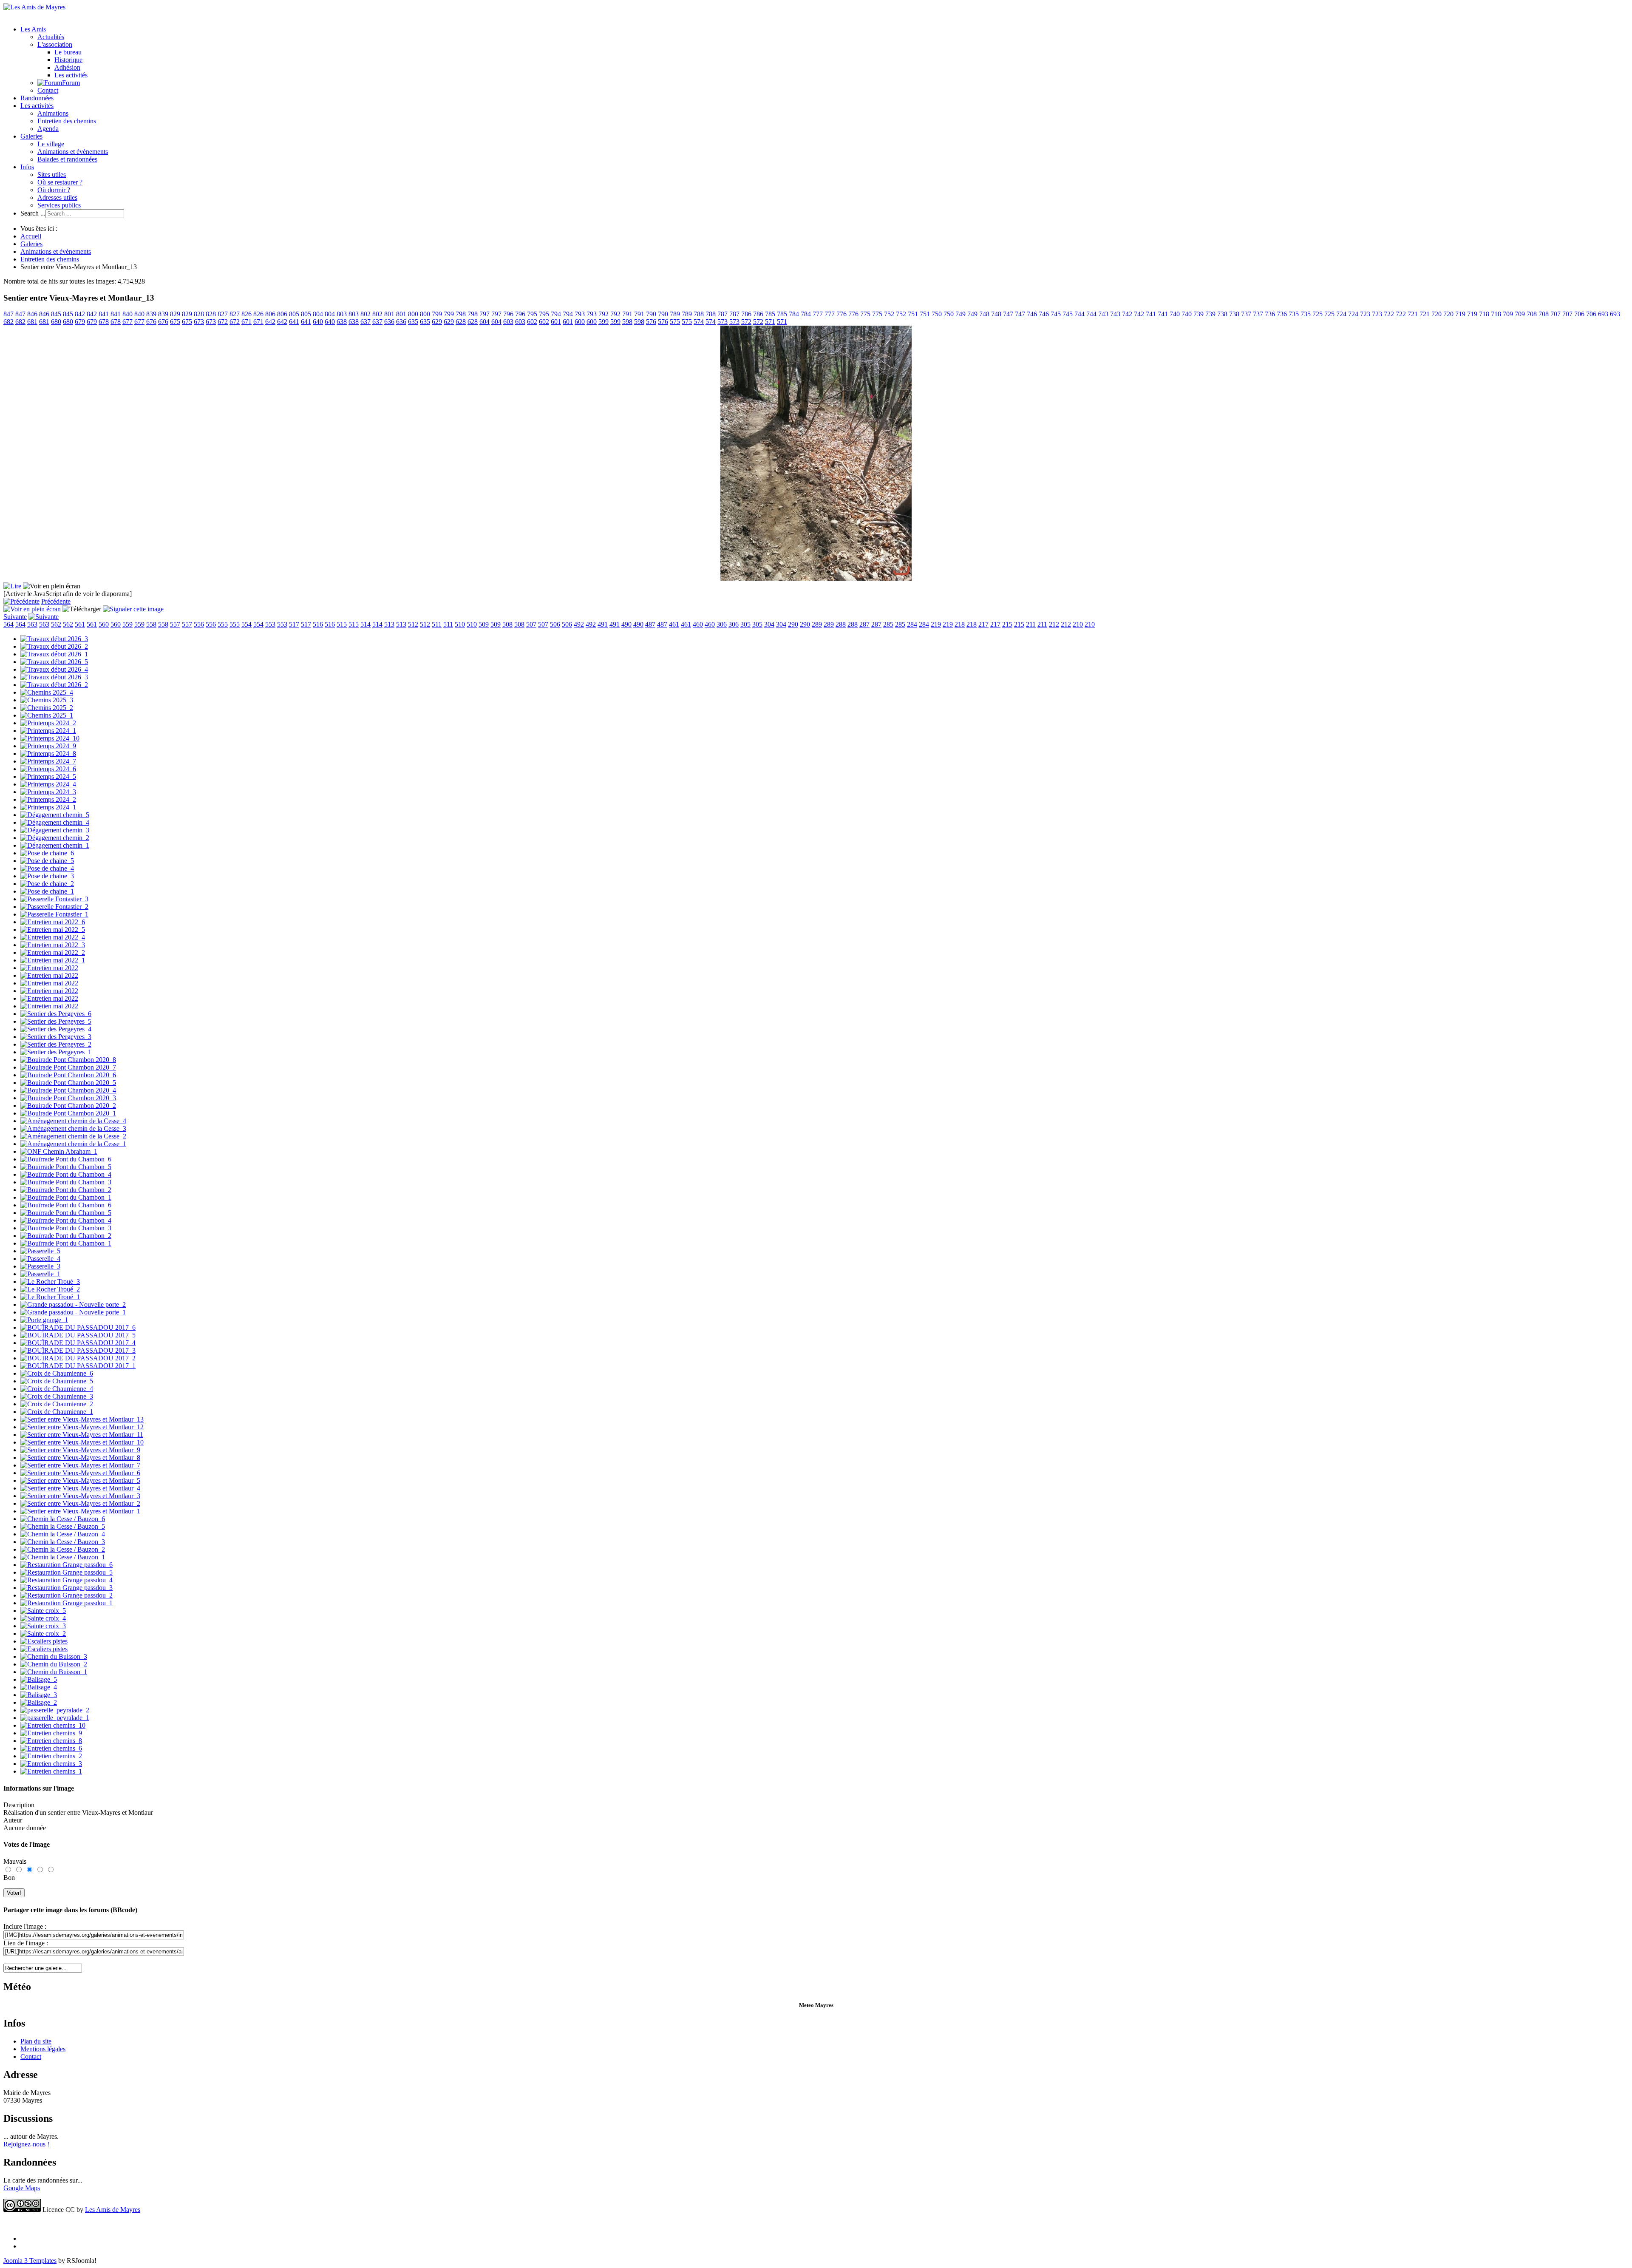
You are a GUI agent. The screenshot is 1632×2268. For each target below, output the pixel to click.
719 (1460, 314)
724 (1341, 314)
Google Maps (22, 2188)
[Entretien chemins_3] (51, 1764)
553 (270, 624)
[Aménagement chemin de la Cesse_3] (73, 1128)
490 (626, 624)
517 (294, 624)
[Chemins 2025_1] (47, 715)
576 (651, 322)
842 (80, 314)
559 (127, 624)
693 (1603, 314)
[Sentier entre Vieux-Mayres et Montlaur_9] (80, 1450)
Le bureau (68, 52)
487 (650, 624)
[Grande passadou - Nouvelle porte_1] (73, 1312)
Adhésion (67, 67)
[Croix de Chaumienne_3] (57, 1396)
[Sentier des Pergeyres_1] (56, 1052)
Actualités (51, 37)
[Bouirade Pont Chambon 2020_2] (68, 1106)
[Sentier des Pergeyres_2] (56, 1044)
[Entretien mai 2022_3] (53, 945)
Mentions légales (43, 2049)
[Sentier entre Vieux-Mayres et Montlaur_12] (82, 1427)
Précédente (56, 601)
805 (294, 314)
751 (913, 314)
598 (627, 322)
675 (175, 322)
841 (104, 314)
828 (199, 314)
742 (1127, 314)
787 (722, 314)
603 (508, 322)
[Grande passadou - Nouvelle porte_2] (73, 1304)
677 (127, 322)
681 (32, 322)
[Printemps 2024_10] (50, 738)
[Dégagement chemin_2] (55, 838)
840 (127, 314)
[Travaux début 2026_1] (54, 654)
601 (556, 322)
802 (365, 314)
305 (745, 624)
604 (484, 322)
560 (104, 624)
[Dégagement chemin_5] (55, 815)
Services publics (59, 205)
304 (769, 624)
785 (770, 314)
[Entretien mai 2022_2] (53, 952)
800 (413, 314)
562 (56, 624)
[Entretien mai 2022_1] (53, 960)
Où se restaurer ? (60, 182)
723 (1365, 314)
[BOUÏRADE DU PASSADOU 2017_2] (78, 1358)
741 (1151, 314)
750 (937, 314)
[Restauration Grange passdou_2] (67, 1595)
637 (365, 322)
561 (80, 624)
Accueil (31, 236)
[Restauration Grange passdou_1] (67, 1603)
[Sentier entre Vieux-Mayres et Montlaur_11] (82, 1435)
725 (1317, 314)
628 (461, 322)
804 (318, 314)
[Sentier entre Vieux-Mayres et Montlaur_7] (80, 1465)
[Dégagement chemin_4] (55, 822)
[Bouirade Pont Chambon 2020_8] (68, 1060)
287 (864, 624)
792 (603, 314)
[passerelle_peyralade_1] (55, 1718)
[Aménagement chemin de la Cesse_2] (73, 1136)
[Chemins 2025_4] (47, 692)
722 (1389, 314)
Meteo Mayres (816, 2005)
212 (1054, 624)
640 (318, 322)
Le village (51, 144)
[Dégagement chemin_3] (55, 830)
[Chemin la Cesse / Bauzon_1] (63, 1557)
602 (532, 322)
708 (1532, 314)
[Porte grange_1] (44, 1320)
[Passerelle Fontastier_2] (54, 907)
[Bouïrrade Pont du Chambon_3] (66, 1182)
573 (722, 322)
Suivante (15, 617)
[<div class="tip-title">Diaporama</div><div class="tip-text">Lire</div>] (12, 586)
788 (699, 314)
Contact (48, 90)
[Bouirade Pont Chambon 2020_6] (68, 1075)
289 (817, 624)
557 (175, 624)
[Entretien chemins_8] (51, 1741)
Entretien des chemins (67, 121)
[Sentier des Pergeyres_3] (56, 1037)
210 (1078, 624)
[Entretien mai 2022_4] (53, 937)
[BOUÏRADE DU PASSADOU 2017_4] (78, 1343)
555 (223, 624)
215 (1007, 624)
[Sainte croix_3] (43, 1626)
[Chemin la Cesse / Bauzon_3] (63, 1542)
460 (698, 624)
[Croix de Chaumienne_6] (57, 1373)
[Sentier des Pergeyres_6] (56, 1014)
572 (746, 322)
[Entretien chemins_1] (51, 1771)
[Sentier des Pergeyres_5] (56, 1021)
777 (818, 314)
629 (437, 322)
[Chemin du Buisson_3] (54, 1656)
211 (1031, 624)
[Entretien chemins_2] (51, 1756)
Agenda (48, 129)
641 (294, 322)
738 (1222, 314)
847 (8, 314)
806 (270, 314)
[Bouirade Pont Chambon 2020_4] (68, 1090)
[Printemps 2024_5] (48, 776)
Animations (53, 113)
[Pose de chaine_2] (47, 884)
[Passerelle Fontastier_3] (54, 899)
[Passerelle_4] (40, 1259)
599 (603, 322)
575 (675, 322)
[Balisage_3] (39, 1695)
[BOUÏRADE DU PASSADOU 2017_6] (78, 1327)
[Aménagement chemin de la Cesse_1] (73, 1144)
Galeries (31, 136)
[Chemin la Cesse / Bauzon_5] (63, 1526)
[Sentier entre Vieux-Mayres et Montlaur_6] (80, 1473)
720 (1436, 314)
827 (223, 314)
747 (1008, 314)
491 (603, 624)
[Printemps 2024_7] (48, 761)
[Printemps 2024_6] (48, 769)
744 (1079, 314)
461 (674, 624)
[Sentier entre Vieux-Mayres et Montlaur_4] (80, 1488)
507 (531, 624)
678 (104, 322)
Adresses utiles (57, 197)
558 (151, 624)
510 (460, 624)
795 (532, 314)
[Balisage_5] (39, 1679)
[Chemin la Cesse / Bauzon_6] (63, 1519)
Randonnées (37, 98)
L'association (55, 44)
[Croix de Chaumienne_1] (57, 1412)
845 (56, 314)
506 (555, 624)
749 (960, 314)
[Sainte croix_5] (43, 1611)
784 (794, 314)
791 (627, 314)
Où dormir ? (54, 190)
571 (770, 322)
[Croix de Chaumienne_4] (57, 1389)
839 (151, 314)
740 (1175, 314)
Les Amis (33, 29)
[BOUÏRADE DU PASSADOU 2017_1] (78, 1366)
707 (1555, 314)
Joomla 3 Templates (30, 2261)
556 (199, 624)
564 (8, 624)
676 (151, 322)
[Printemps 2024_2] (48, 723)
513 (389, 624)
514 (365, 624)
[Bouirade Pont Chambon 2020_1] (68, 1113)
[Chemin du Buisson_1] (54, 1672)
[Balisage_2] (39, 1702)
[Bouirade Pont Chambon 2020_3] (68, 1098)
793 (580, 314)
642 (270, 322)
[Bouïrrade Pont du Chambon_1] (66, 1197)
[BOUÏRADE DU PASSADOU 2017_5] (78, 1335)
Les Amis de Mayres (113, 2210)
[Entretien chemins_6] (51, 1748)
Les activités (71, 75)
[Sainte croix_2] (43, 1634)
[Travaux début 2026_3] (54, 639)
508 (507, 624)
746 (1032, 314)
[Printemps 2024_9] (48, 746)
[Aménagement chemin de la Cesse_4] (73, 1121)
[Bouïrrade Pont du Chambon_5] (66, 1167)
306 (722, 624)
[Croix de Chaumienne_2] (57, 1404)
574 (699, 322)
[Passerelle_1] (40, 1274)
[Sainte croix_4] (43, 1618)
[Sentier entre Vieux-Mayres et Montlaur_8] (80, 1458)
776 (841, 314)
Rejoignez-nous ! (26, 2144)
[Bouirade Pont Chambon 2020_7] (68, 1067)
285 (888, 624)
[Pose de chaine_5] (47, 861)
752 (889, 314)
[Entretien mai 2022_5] (53, 930)
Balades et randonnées (67, 159)
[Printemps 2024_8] (48, 754)
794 (556, 314)
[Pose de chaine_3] (47, 876)
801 (389, 314)
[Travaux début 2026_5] (54, 662)
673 (199, 322)
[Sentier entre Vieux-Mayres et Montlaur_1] (80, 1511)
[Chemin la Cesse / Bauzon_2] (63, 1549)
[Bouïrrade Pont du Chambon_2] (66, 1190)
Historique (68, 60)
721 (1413, 314)
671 (246, 322)
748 (984, 314)
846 (32, 314)
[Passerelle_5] (40, 1251)
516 (318, 624)
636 (389, 322)
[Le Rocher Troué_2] (50, 1289)
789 (675, 314)
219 (936, 624)
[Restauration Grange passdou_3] (67, 1588)
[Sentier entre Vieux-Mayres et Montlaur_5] (80, 1480)
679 (80, 322)
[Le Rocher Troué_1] (50, 1297)
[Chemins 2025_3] (47, 700)
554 (246, 624)
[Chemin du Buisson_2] (54, 1664)
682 (8, 322)
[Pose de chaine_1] (47, 891)
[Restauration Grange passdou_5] (67, 1572)
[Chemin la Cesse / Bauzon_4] (63, 1534)
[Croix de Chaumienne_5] (57, 1381)
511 (437, 624)
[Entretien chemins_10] (53, 1725)
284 (912, 624)
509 (484, 624)
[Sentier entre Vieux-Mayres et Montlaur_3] (80, 1496)
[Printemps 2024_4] (48, 784)
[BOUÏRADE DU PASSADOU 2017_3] (78, 1350)
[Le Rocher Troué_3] (50, 1282)
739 (1198, 314)
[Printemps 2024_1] (48, 731)
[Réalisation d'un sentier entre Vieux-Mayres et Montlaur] (816, 578)
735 (1294, 314)
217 (983, 624)
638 (342, 322)
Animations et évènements (73, 152)
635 (413, 322)
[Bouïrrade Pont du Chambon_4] (66, 1174)
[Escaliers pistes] (44, 1641)
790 (651, 314)
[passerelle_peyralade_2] (55, 1710)
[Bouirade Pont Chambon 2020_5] (68, 1083)
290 (793, 624)
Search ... (33, 213)
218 (960, 624)
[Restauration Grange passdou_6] (67, 1565)
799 (437, 314)
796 (508, 314)
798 (461, 314)
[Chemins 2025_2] (47, 708)
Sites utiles (52, 175)
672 (223, 322)
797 (484, 314)
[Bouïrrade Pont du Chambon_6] (66, 1159)
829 (175, 314)
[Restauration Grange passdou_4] (67, 1580)
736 (1270, 314)
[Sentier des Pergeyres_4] (56, 1029)
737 (1246, 314)
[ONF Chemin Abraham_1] (59, 1151)
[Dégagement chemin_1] (55, 845)
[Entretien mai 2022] (49, 968)
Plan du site (36, 2041)
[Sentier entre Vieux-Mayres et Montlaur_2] (80, 1503)
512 (413, 624)
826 (246, 314)
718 (1484, 314)
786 (746, 314)
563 (32, 624)
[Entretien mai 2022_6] (53, 922)
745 (1056, 314)
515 (342, 624)
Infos (27, 167)
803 (342, 314)
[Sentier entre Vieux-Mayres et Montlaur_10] (82, 1442)
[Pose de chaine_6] (47, 853)
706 (1579, 314)
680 (56, 322)
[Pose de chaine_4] (47, 868)
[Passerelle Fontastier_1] (54, 914)
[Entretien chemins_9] (51, 1733)
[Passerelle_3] (40, 1266)
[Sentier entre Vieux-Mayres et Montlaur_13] (82, 1419)
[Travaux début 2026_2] (54, 646)
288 (841, 624)
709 (1508, 314)
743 (1103, 314)
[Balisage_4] (39, 1687)
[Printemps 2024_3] (48, 792)
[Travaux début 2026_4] (54, 669)
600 (580, 322)
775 (865, 314)
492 (579, 624)
